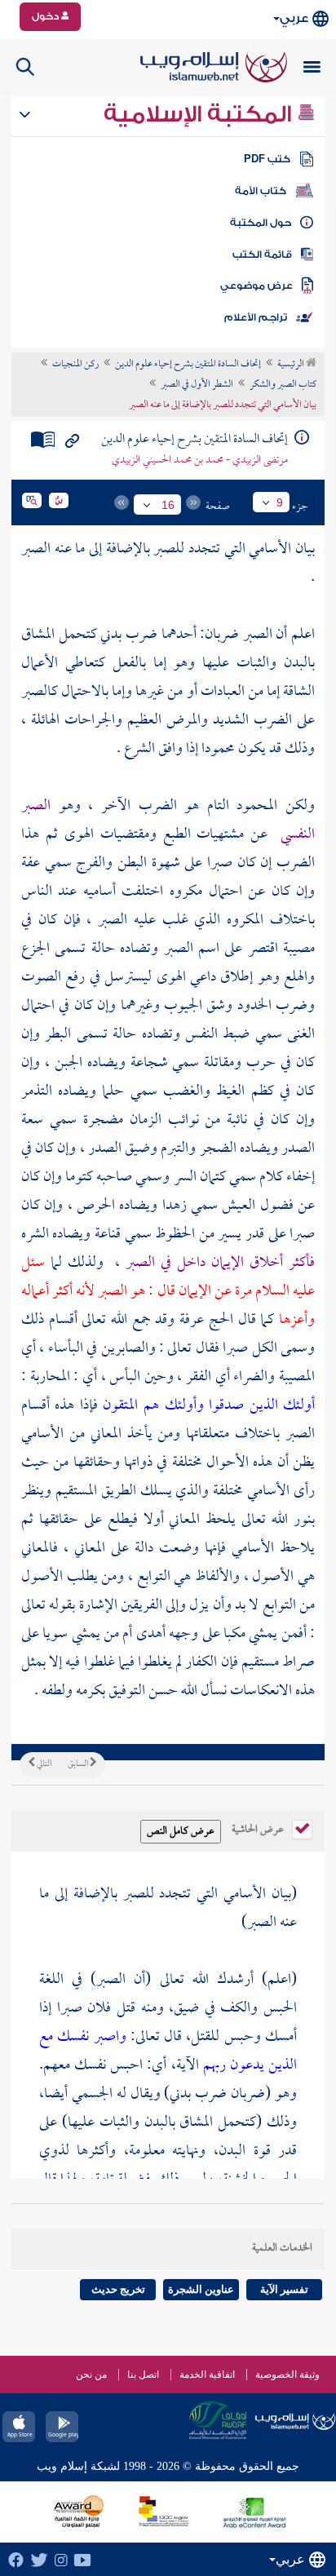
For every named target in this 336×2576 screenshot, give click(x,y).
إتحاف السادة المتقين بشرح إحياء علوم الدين (188, 365)
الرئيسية (292, 365)
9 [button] (280, 502)
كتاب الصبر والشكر (283, 385)
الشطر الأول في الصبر (197, 385)
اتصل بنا (143, 2375)
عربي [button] (294, 18)
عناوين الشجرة (201, 2289)
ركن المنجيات (75, 365)
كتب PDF (267, 159)
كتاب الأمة (261, 191)
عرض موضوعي (256, 285)
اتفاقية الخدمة (207, 2375)
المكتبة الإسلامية (200, 114)
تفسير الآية (284, 2289)
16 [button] (168, 505)
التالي (43, 1764)
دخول (46, 16)
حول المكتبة (261, 223)
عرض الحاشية (259, 1828)
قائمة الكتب (262, 255)
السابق (79, 1764)
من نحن (91, 2375)
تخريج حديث (118, 2289)
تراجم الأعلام (256, 317)
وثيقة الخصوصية (287, 2375)
